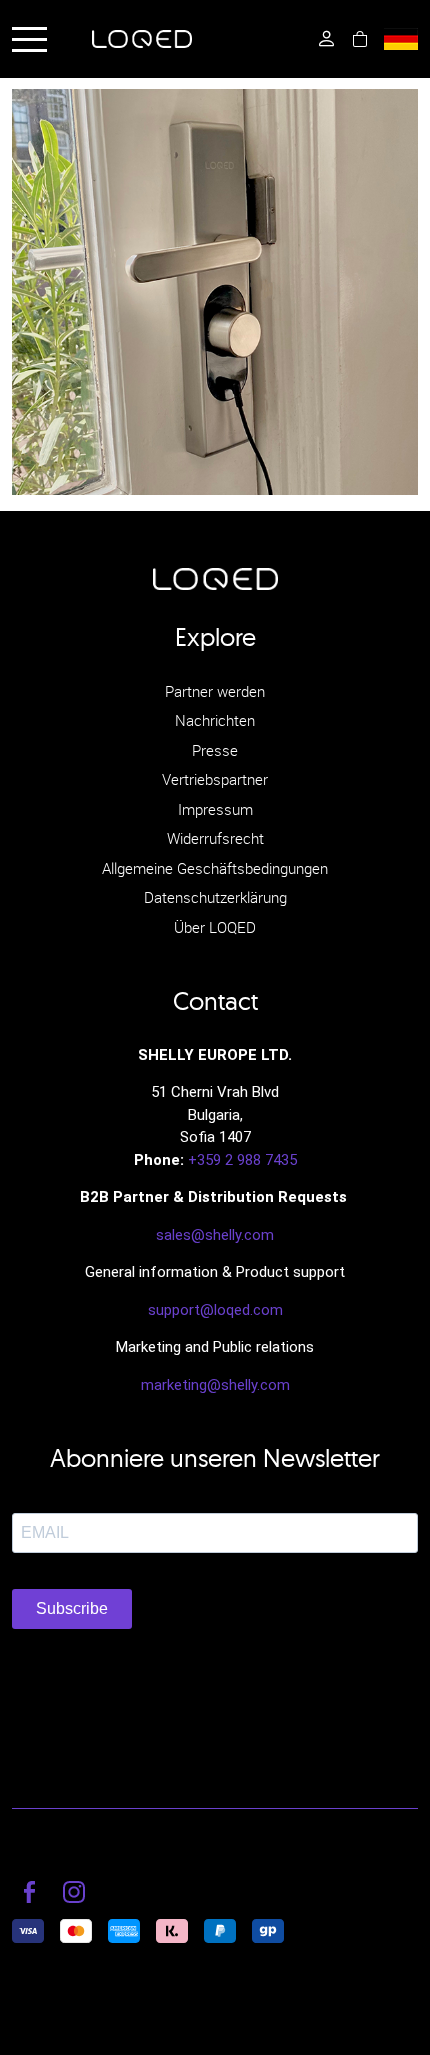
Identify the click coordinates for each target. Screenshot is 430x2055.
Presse (215, 750)
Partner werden (215, 691)
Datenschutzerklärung (215, 897)
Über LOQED (215, 927)
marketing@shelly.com (215, 1385)
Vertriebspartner (215, 779)
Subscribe (72, 1608)
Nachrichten (215, 720)
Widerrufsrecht (215, 838)
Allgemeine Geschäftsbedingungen (215, 868)
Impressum (215, 809)
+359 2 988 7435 (242, 1160)
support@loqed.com (215, 1310)
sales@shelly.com (215, 1235)
